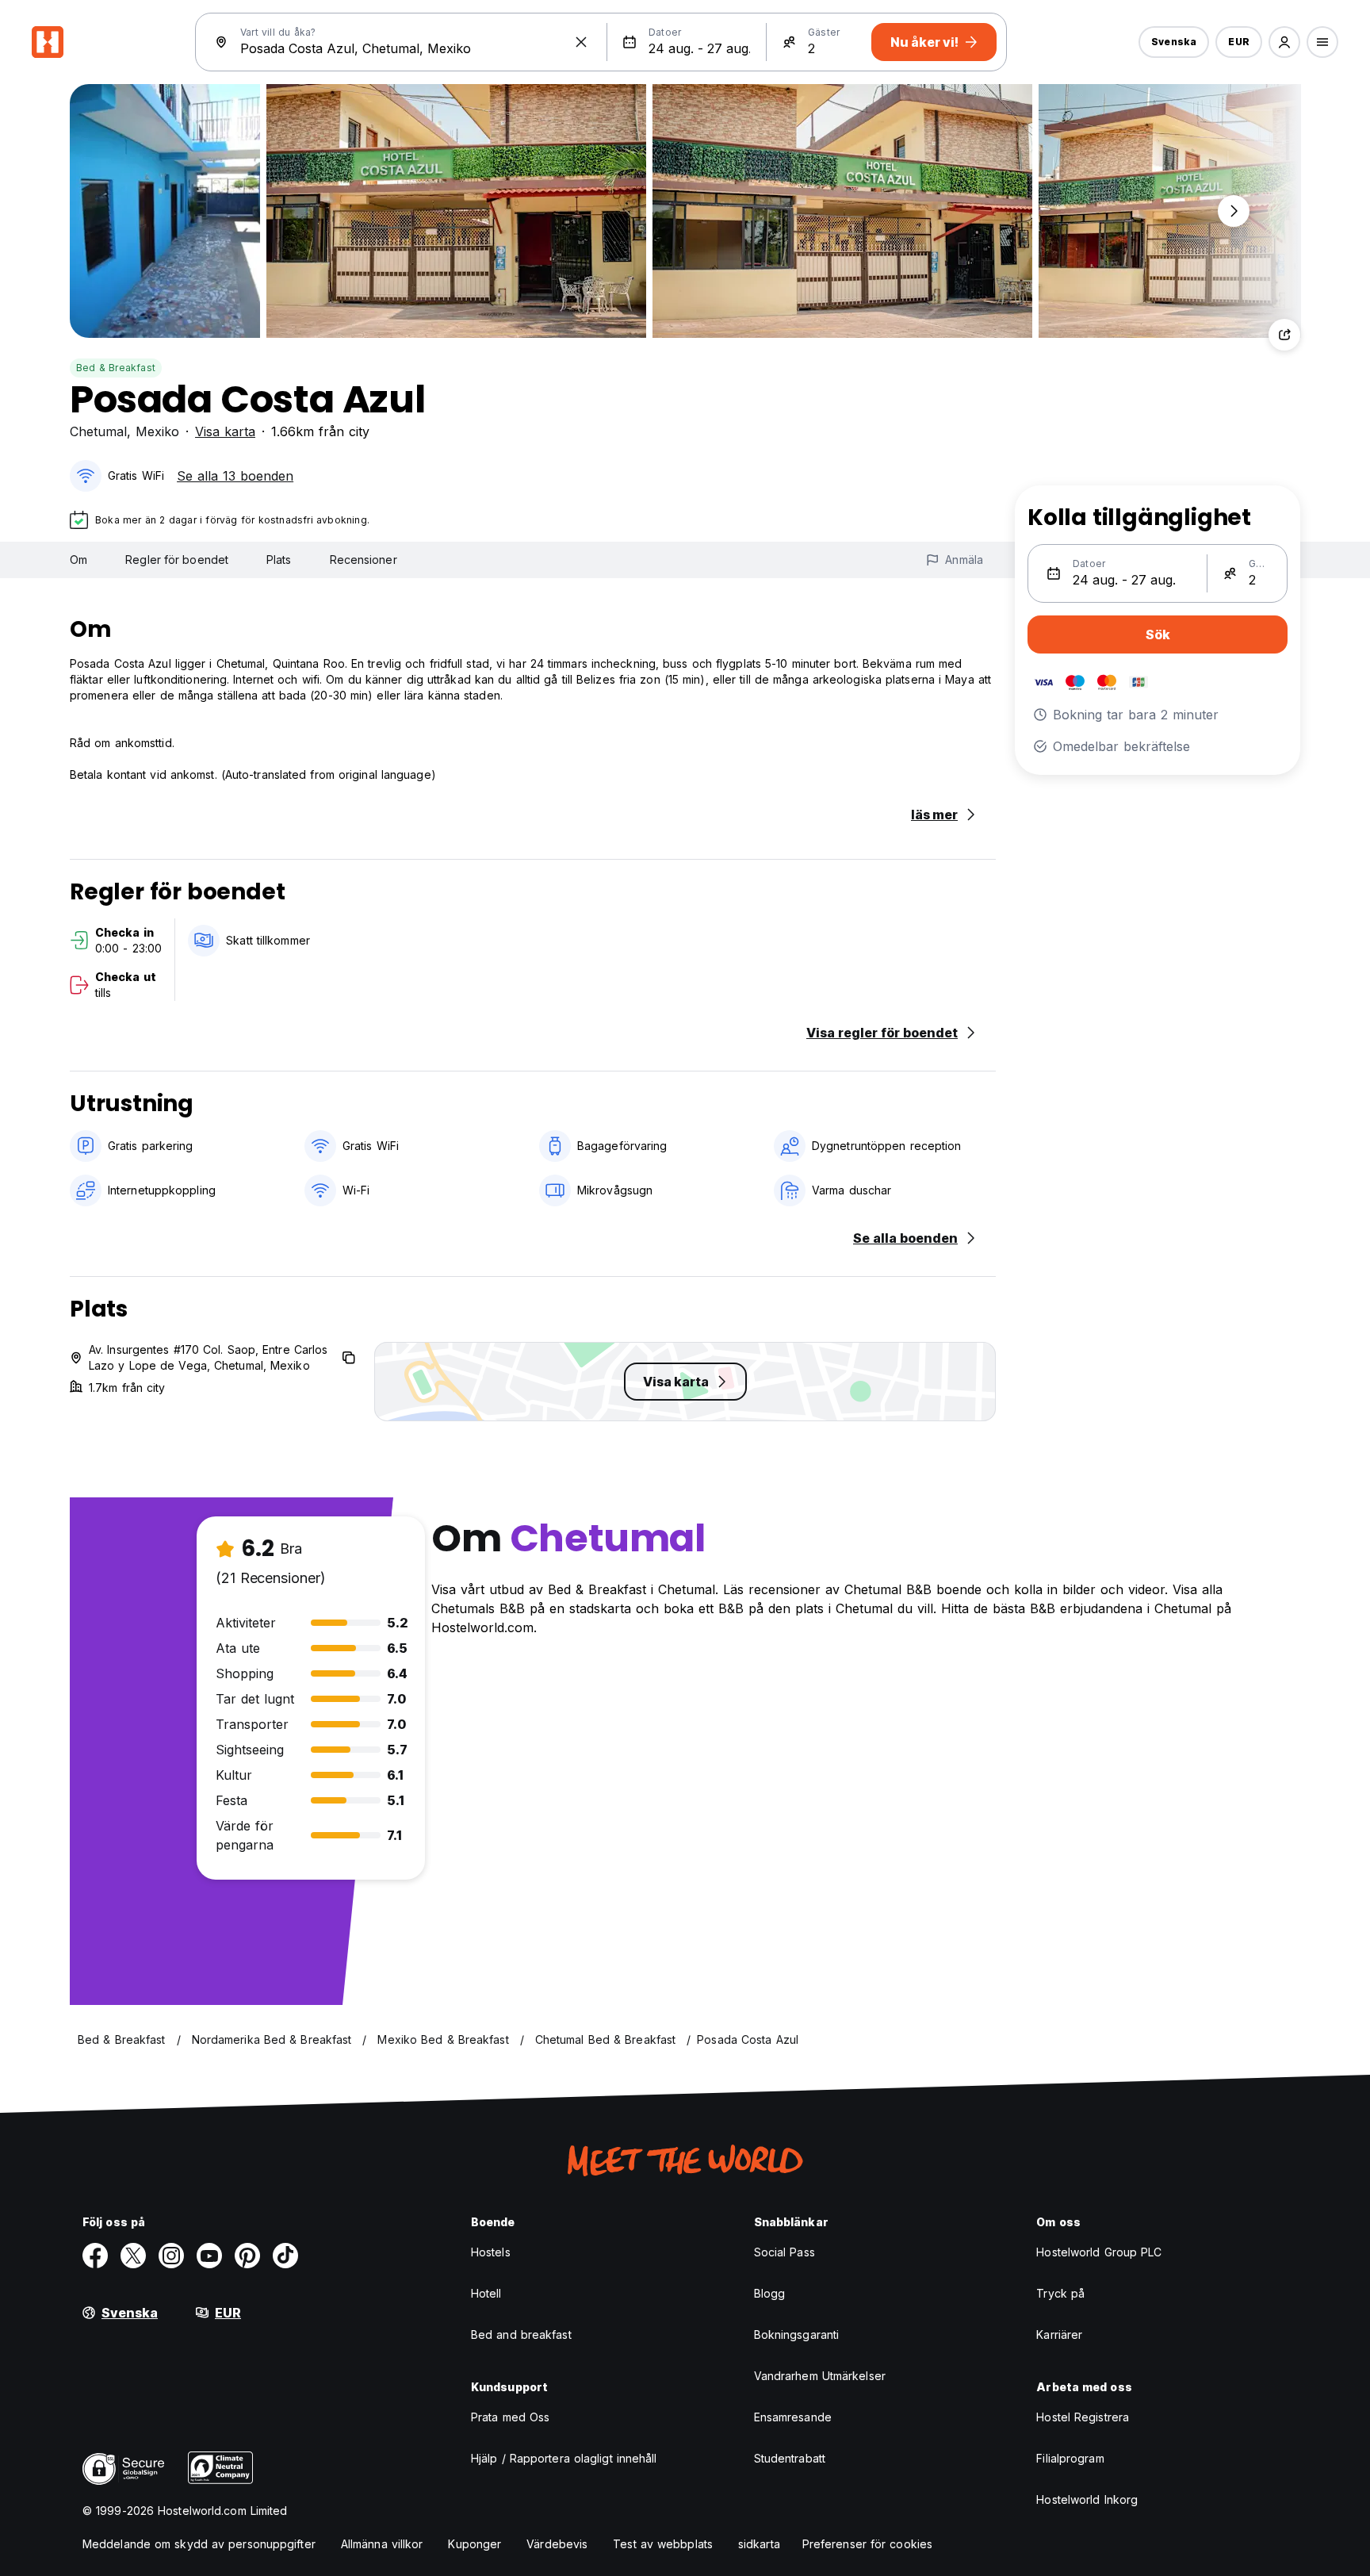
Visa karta (225, 431)
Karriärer (1059, 2334)
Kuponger (475, 2544)
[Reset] (581, 42)
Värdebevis (557, 2544)
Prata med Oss (510, 2417)
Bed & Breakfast (116, 368)
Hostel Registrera (1083, 2417)
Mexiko (157, 431)
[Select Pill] (1284, 42)
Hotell (486, 2293)
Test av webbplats (663, 2544)
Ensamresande (793, 2417)
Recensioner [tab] (364, 560)
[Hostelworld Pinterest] (247, 2256)
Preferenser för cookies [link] (867, 2544)
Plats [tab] (279, 560)
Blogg (770, 2293)
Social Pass (784, 2252)
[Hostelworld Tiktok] (285, 2256)
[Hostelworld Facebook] (95, 2256)
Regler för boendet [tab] (177, 560)
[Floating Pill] (1234, 211)
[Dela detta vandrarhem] (1284, 335)
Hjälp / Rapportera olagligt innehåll (564, 2458)
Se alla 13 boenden (235, 476)
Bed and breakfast (521, 2334)
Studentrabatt (790, 2458)
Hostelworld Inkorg (1087, 2499)
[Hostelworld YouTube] (209, 2256)
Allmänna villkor (382, 2544)
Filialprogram (1070, 2458)
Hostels (491, 2252)
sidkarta (759, 2544)
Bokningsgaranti (797, 2334)
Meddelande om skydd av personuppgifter (199, 2544)
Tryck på (1060, 2293)
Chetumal (98, 431)
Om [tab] (78, 560)
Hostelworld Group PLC (1099, 2252)
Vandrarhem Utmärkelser (820, 2376)
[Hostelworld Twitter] (133, 2256)
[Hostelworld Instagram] (171, 2256)
